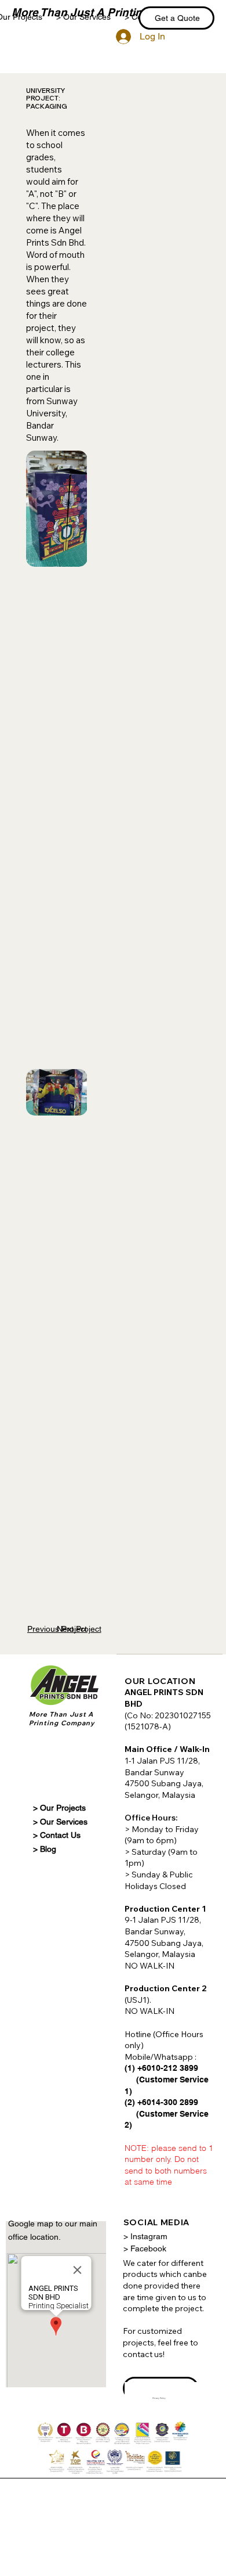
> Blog (45, 1849)
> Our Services (60, 1822)
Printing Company (62, 1723)
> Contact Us (57, 1835)
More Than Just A (62, 1714)
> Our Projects (59, 1808)
